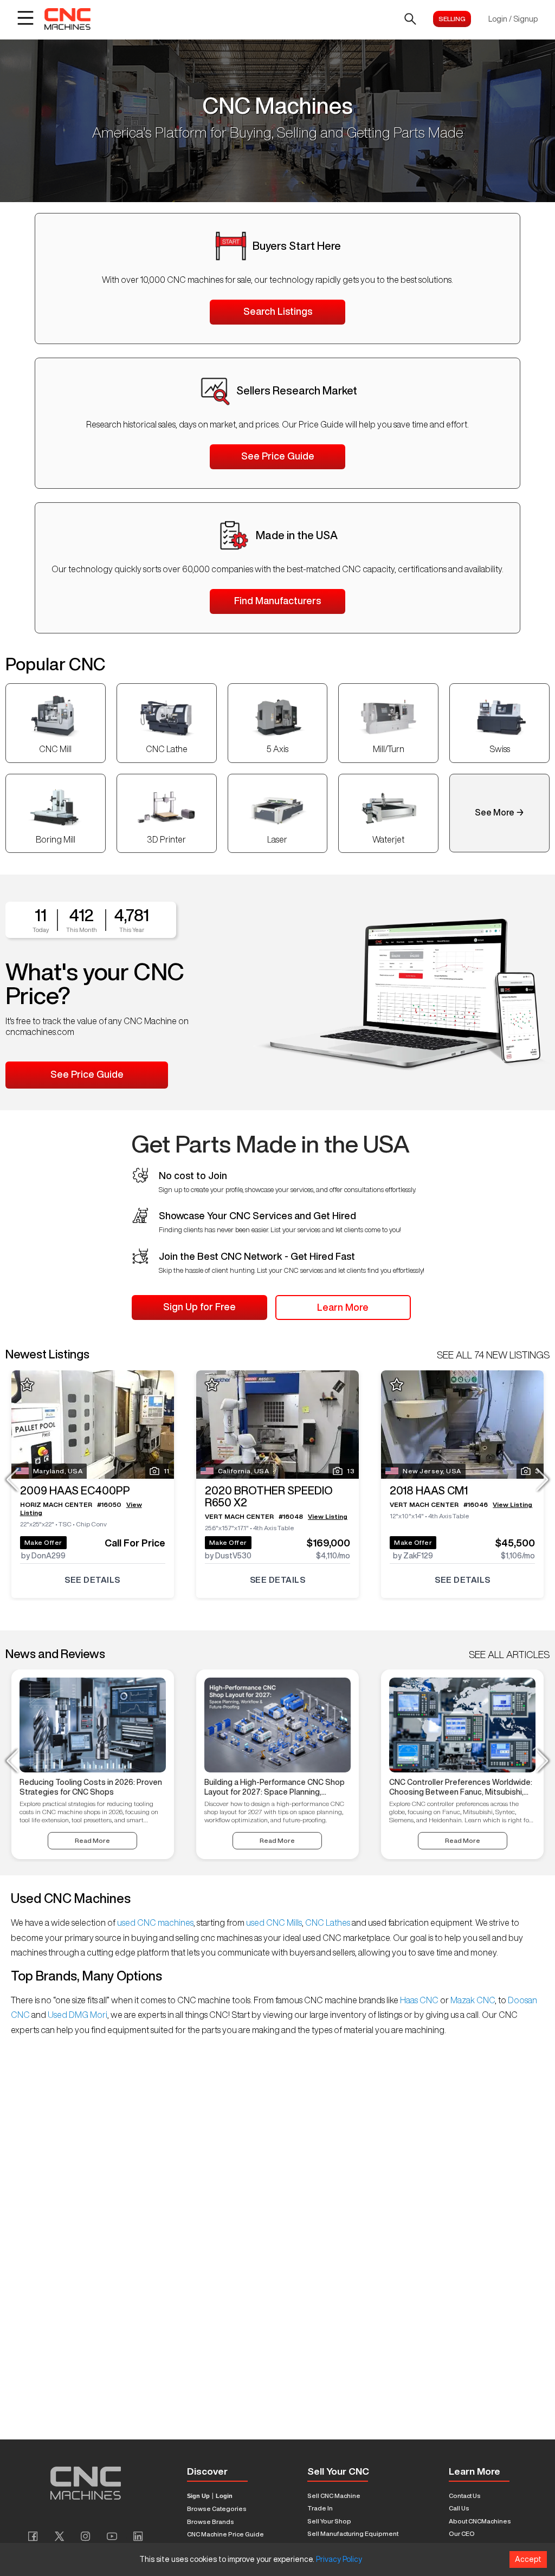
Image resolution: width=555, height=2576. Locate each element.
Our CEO (462, 2533)
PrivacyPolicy (339, 2559)
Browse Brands (211, 2522)
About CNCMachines (480, 2521)
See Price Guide (278, 456)
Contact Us (465, 2496)
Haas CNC (419, 2000)
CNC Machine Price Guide (225, 2534)
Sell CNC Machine (334, 2496)
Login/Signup (513, 19)
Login (224, 2496)
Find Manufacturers (277, 600)
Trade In (320, 2508)
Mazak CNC (472, 2000)
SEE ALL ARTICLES (509, 1654)
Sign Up (198, 2496)
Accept (528, 2559)
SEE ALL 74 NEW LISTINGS (493, 1355)
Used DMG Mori (77, 2015)
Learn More (343, 1307)
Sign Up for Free (199, 1306)
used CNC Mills (273, 1923)
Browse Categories (217, 2509)
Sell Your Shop (329, 2521)
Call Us (459, 2508)
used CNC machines (154, 1923)
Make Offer (43, 1542)
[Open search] (410, 19)
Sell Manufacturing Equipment (353, 2533)
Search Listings (278, 311)
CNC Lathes (328, 1923)
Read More (92, 1840)
